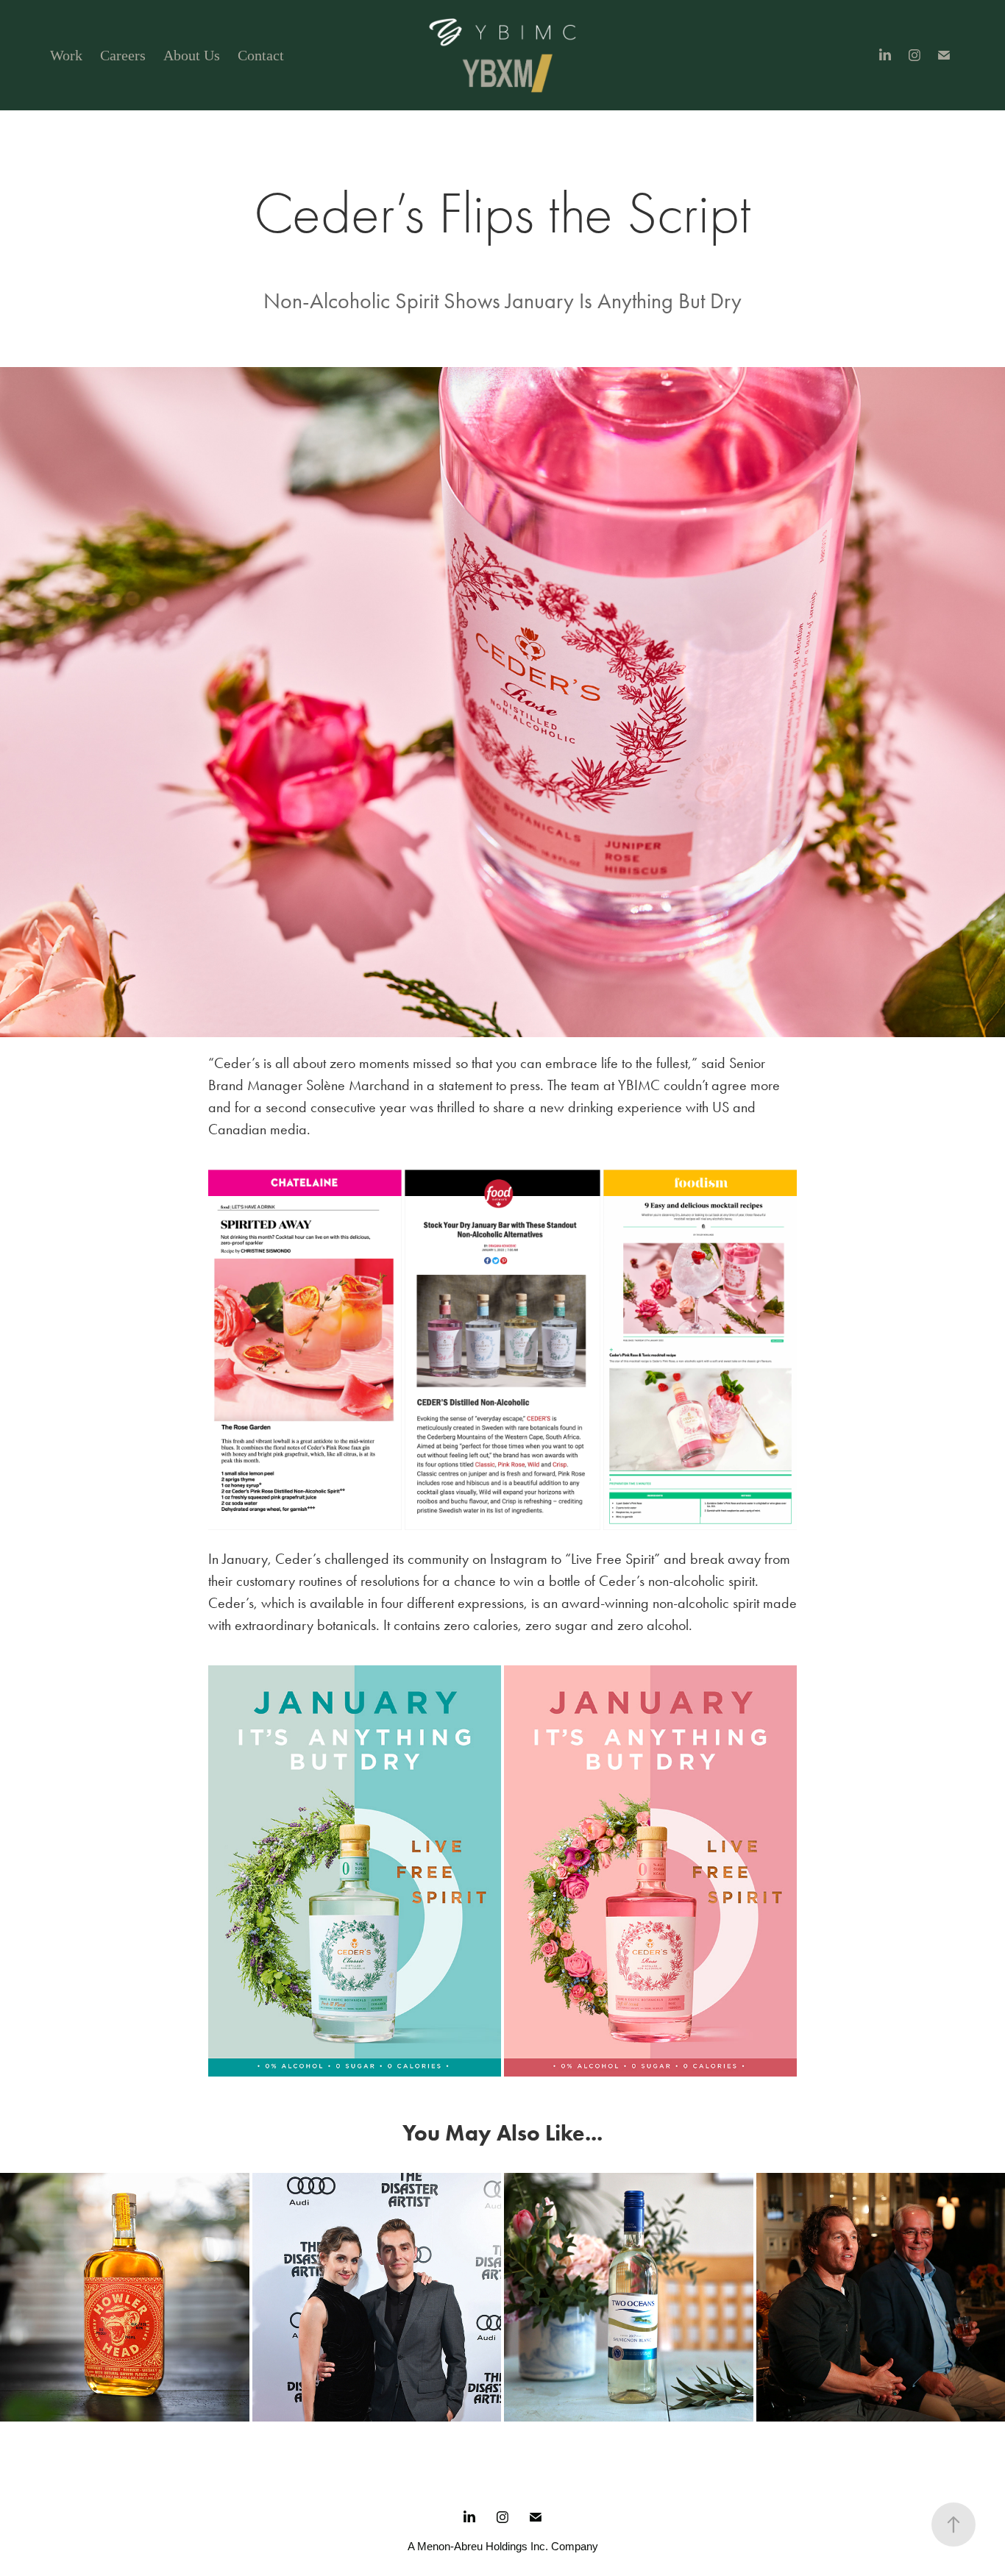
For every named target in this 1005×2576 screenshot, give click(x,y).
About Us (192, 55)
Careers (123, 55)
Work (66, 55)
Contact (261, 55)
